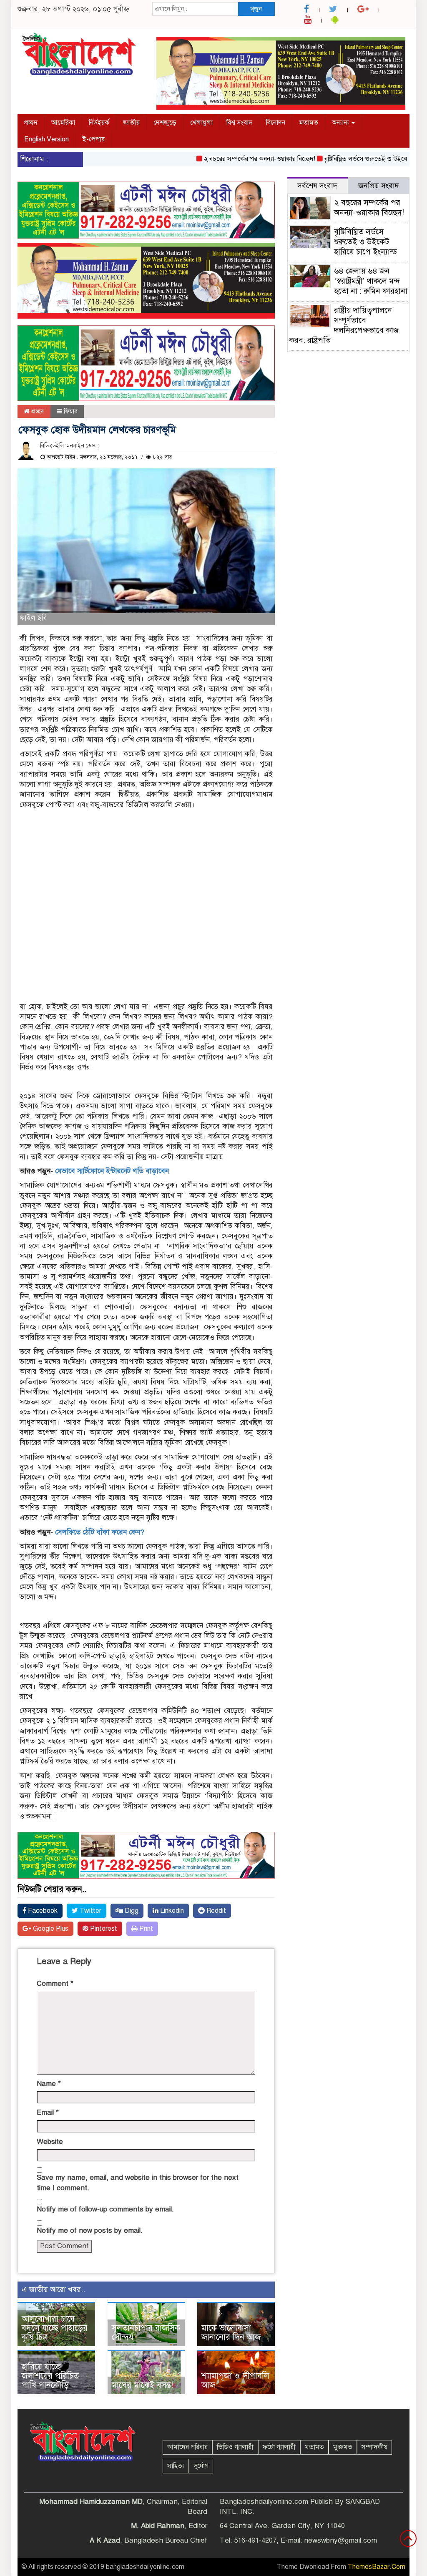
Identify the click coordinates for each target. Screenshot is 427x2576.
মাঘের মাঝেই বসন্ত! (142, 2385)
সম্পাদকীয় (374, 2447)
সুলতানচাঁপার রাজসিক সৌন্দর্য (146, 2333)
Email (48, 2112)
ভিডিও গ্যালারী (235, 2447)
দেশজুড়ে (165, 123)
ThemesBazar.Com (377, 2567)
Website (50, 2142)
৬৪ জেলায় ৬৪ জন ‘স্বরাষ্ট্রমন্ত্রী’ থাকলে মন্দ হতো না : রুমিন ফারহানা (371, 281)
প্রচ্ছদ (31, 123)
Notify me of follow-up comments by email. (105, 2209)
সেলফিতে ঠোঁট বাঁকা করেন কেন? (100, 1532)
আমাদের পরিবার (187, 2447)
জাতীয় (131, 123)
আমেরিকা (63, 123)
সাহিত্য (176, 2466)
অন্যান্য (341, 123)
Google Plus (50, 1929)
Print (145, 1929)
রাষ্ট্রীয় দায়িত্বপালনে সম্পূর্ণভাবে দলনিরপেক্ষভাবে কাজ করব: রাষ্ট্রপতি (344, 325)
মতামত (309, 123)
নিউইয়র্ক (99, 123)
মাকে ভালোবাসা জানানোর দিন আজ (231, 2333)
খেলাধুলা (201, 123)
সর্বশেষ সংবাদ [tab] (317, 186)
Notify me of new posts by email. (90, 2230)
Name (49, 2084)
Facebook (42, 1911)
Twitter (90, 1911)
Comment (55, 1984)
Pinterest (103, 1929)
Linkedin (171, 1911)
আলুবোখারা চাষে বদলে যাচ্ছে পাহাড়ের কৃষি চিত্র (55, 2328)
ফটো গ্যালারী (279, 2447)
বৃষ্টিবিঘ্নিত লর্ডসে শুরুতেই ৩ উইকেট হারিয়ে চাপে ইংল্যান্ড (365, 242)
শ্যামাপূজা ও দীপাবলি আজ (235, 2381)
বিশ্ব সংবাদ (239, 123)
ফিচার (71, 411)
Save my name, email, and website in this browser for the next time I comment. (138, 2182)
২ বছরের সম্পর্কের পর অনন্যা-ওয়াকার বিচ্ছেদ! (228, 159)
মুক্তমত (343, 2447)
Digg (131, 1911)
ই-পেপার (94, 139)
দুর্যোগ (201, 2466)
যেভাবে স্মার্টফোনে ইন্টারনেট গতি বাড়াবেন (112, 1171)
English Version (46, 139)
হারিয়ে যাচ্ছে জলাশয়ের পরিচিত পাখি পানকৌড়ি (50, 2376)
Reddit (215, 1911)
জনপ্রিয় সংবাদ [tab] (379, 186)
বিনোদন (276, 123)
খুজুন (256, 9)
